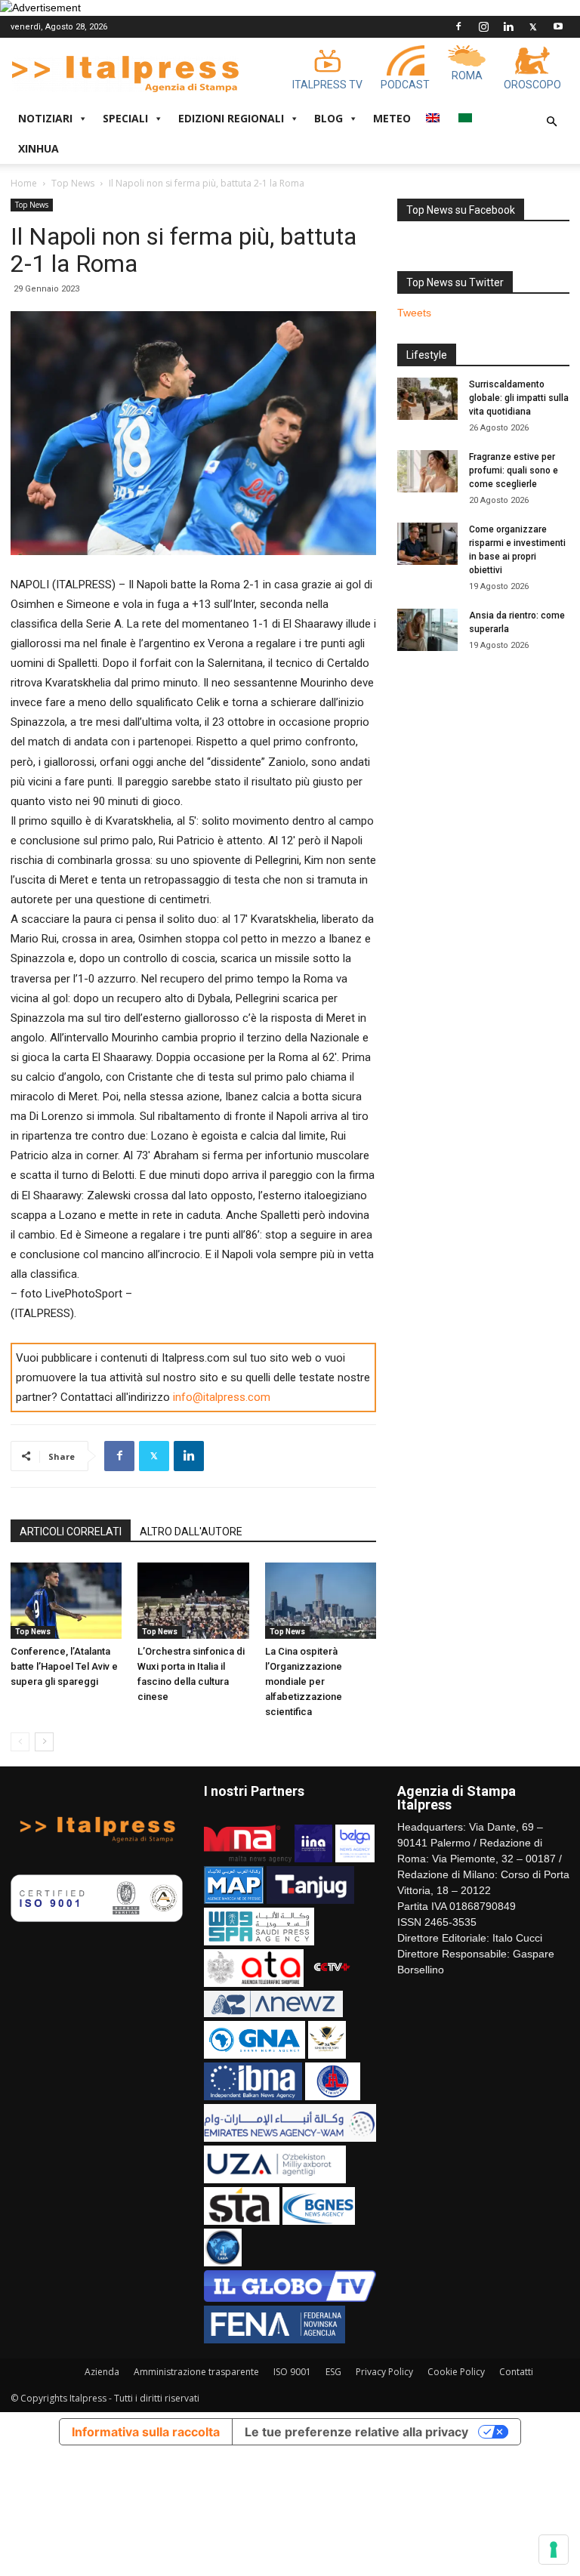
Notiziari (45, 118)
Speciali (125, 118)
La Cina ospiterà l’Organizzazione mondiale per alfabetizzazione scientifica (304, 1681)
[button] (551, 122)
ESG (333, 2372)
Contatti (516, 2372)
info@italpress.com (222, 1397)
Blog (329, 118)
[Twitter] (533, 26)
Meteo (392, 118)
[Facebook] (458, 26)
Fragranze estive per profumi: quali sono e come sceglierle (514, 470)
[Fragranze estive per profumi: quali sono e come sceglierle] (427, 471)
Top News (73, 183)
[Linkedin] (508, 26)
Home (24, 183)
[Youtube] (558, 26)
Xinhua (39, 148)
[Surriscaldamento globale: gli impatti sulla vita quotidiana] (427, 399)
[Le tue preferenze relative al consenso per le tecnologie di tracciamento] (554, 2550)
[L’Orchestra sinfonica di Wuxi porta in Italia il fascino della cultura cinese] (193, 1601)
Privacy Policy (384, 2372)
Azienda (102, 2372)
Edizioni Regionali (231, 118)
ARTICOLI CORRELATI (71, 1532)
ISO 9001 (292, 2372)
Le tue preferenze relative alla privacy (356, 2432)
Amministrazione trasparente (196, 2372)
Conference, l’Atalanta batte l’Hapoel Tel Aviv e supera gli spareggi (64, 1666)
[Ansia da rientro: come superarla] (427, 630)
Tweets (414, 313)
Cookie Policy (456, 2372)
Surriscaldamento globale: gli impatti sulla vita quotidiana (519, 398)
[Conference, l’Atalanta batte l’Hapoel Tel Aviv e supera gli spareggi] (66, 1601)
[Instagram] (483, 26)
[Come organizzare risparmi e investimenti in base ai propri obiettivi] (427, 544)
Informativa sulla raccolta (146, 2432)
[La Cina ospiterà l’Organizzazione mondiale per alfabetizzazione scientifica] (321, 1601)
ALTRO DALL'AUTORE (191, 1532)
